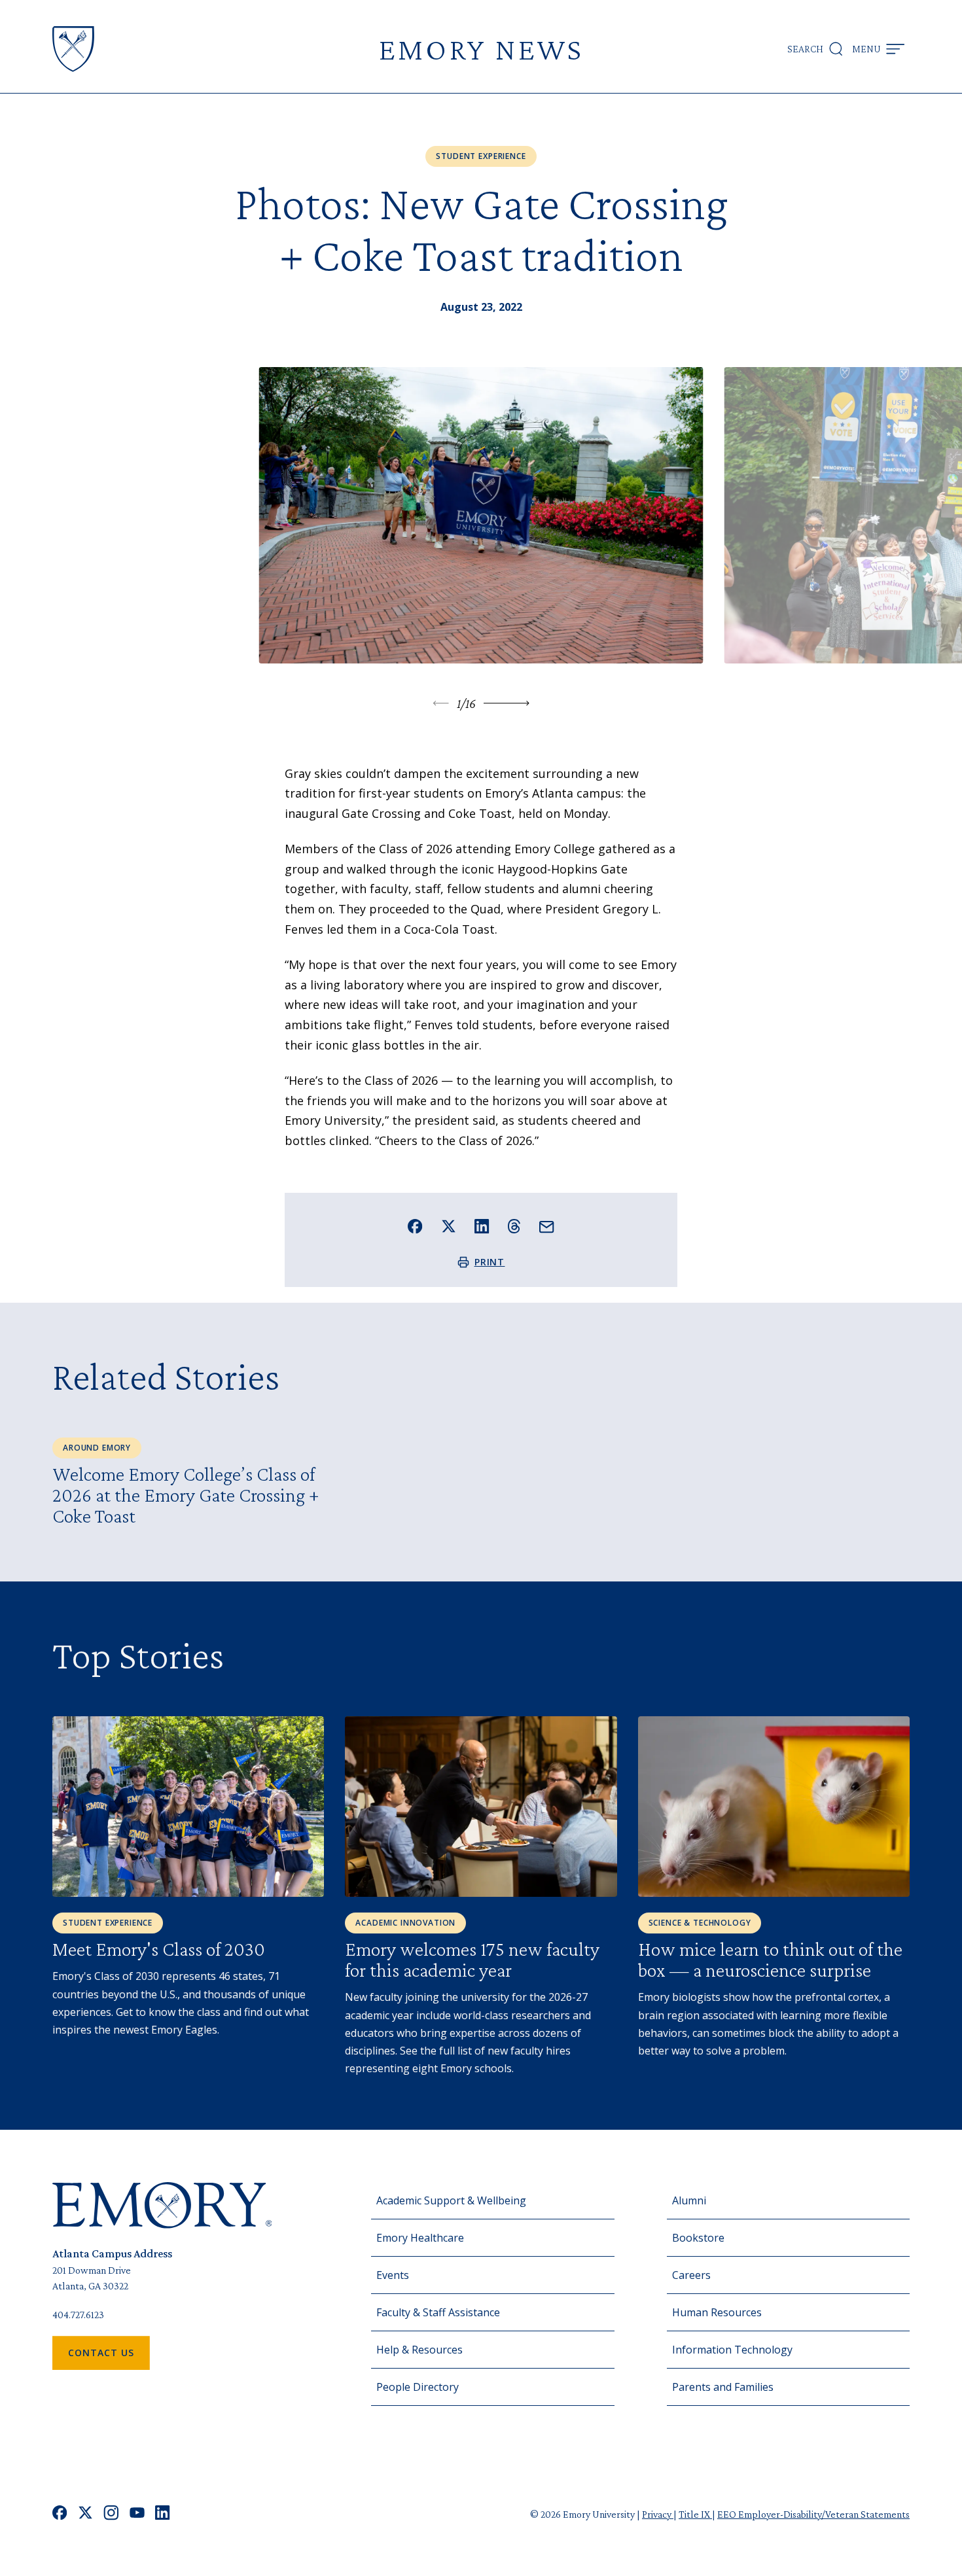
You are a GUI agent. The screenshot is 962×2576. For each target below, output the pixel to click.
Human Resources (717, 2312)
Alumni (689, 2200)
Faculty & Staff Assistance (438, 2312)
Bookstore (698, 2238)
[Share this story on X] (449, 1226)
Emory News (481, 49)
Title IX (695, 2514)
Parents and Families (723, 2387)
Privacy (658, 2514)
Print (490, 1262)
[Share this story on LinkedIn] (482, 1226)
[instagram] (111, 2514)
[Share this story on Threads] (514, 1226)
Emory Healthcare (420, 2238)
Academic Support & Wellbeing (451, 2200)
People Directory (418, 2387)
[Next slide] (507, 703)
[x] (85, 2514)
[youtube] (137, 2514)
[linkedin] (163, 2514)
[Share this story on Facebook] (415, 1226)
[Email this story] (547, 1227)
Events (393, 2275)
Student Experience (481, 156)
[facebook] (60, 2514)
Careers (691, 2275)
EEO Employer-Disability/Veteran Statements (813, 2514)
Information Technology (732, 2350)
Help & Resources (419, 2350)
